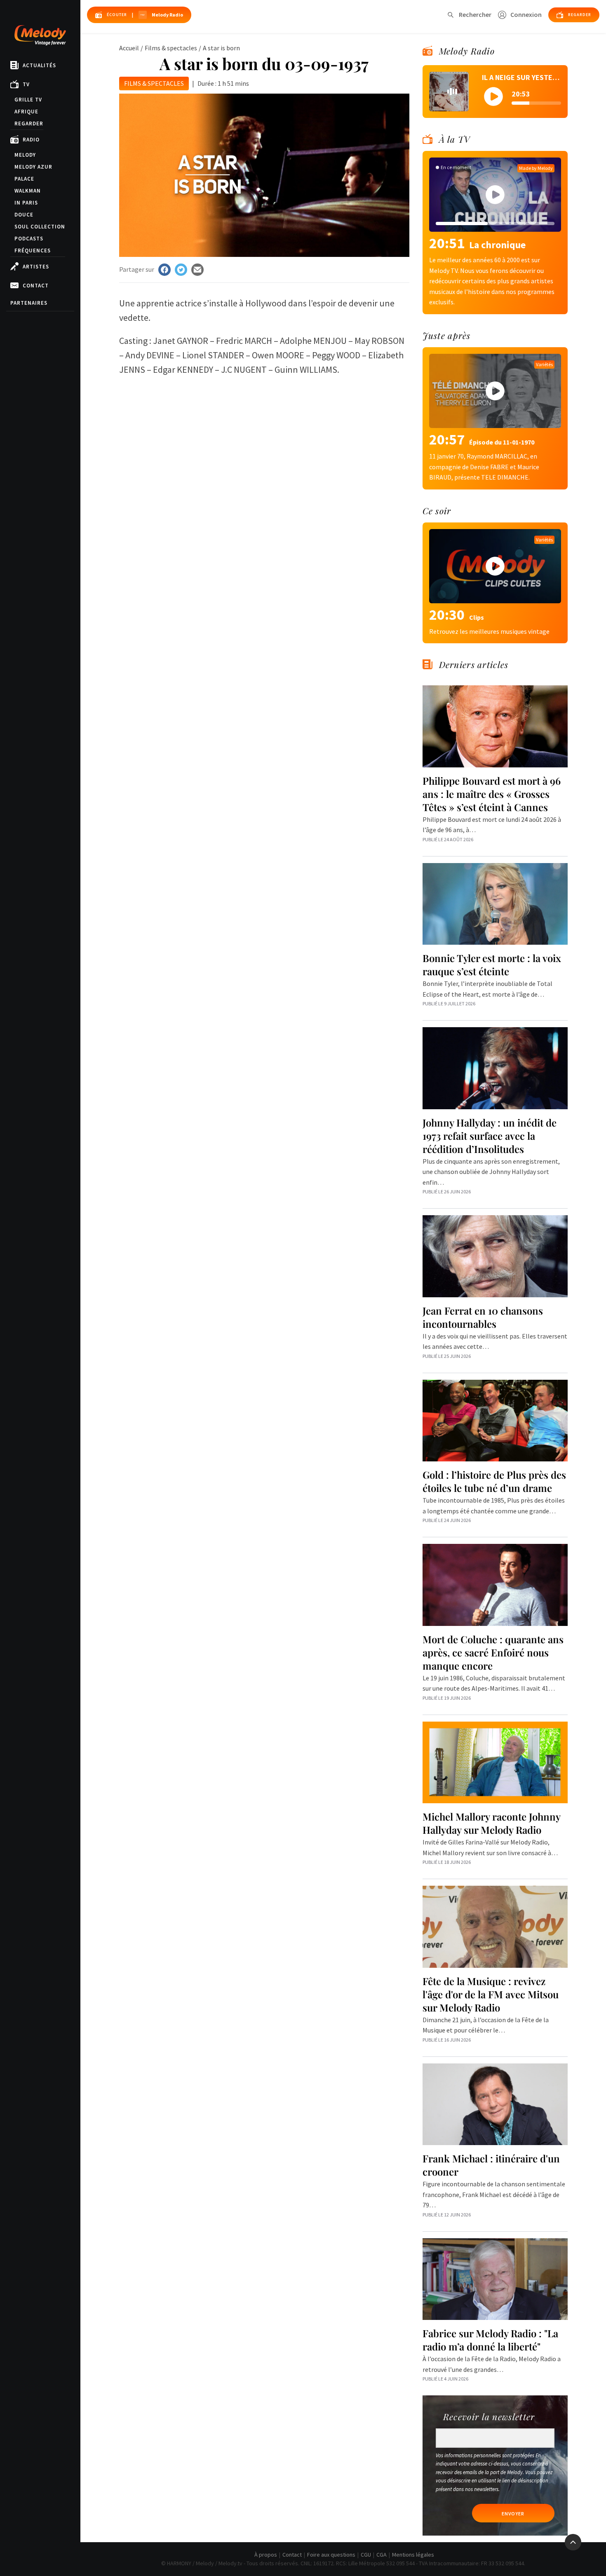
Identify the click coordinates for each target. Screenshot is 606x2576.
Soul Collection (40, 227)
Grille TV (28, 100)
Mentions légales (413, 2555)
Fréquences (33, 251)
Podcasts (29, 239)
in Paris (26, 203)
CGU (366, 2555)
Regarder (29, 124)
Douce (24, 215)
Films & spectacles (171, 48)
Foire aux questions (331, 2555)
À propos (266, 2555)
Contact (36, 286)
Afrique (26, 112)
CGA (382, 2555)
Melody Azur (33, 167)
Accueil (129, 48)
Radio (31, 140)
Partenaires (29, 303)
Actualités (39, 65)
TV (26, 84)
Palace (24, 179)
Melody (25, 155)
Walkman (28, 191)
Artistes (36, 267)
